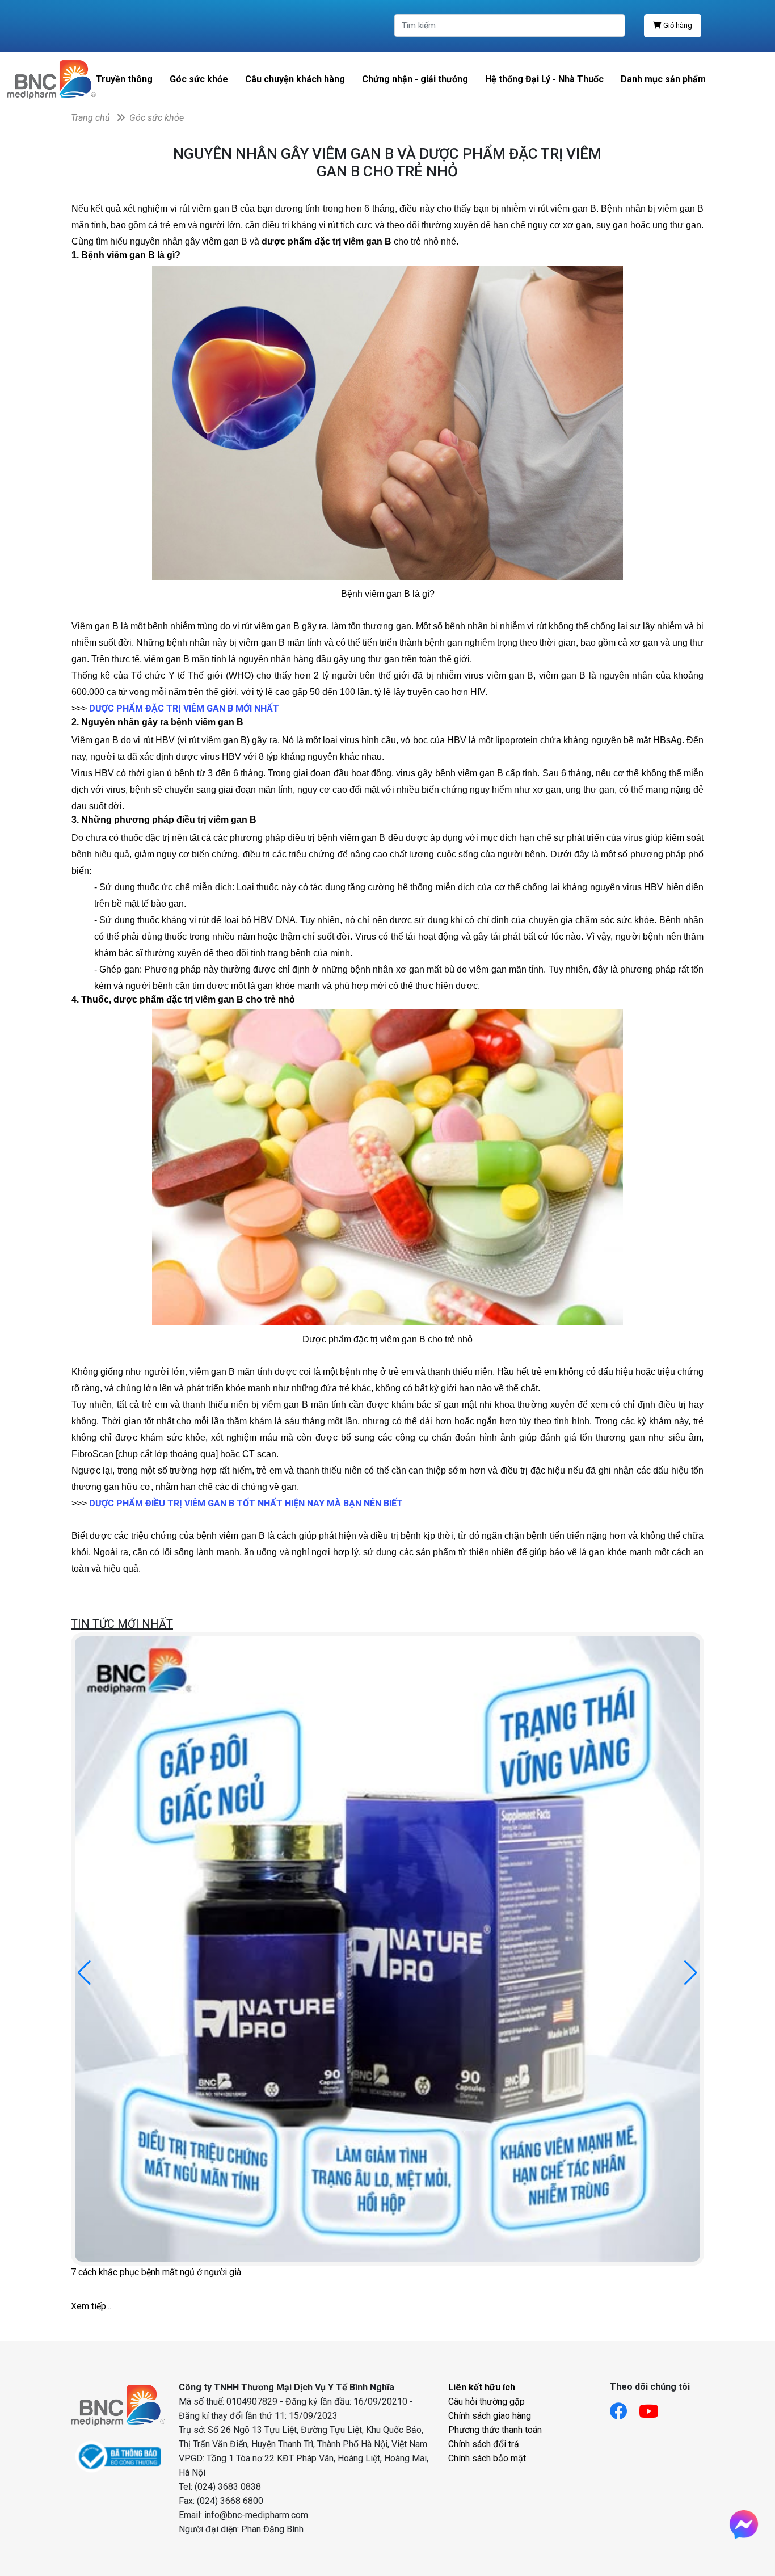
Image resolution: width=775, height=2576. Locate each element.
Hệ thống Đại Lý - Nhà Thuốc (544, 79)
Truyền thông (124, 79)
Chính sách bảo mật (487, 2458)
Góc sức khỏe (199, 79)
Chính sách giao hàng (490, 2416)
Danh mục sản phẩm (663, 79)
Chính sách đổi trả (484, 2444)
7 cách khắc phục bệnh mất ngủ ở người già (156, 2272)
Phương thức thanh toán (495, 2430)
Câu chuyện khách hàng (295, 79)
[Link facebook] (624, 2408)
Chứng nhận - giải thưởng (415, 79)
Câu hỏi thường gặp (487, 2402)
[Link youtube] (654, 2408)
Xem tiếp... (91, 2306)
